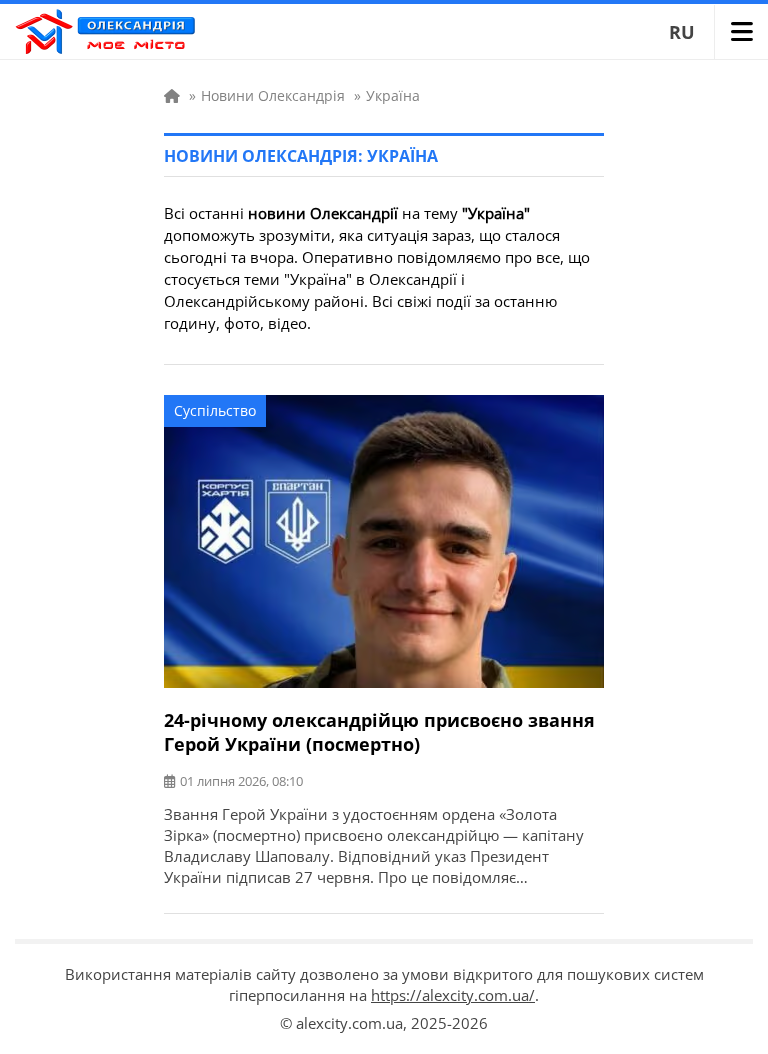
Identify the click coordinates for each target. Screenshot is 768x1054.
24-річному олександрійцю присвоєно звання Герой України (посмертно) (379, 732)
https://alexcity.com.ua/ (453, 995)
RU (682, 32)
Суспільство (215, 410)
